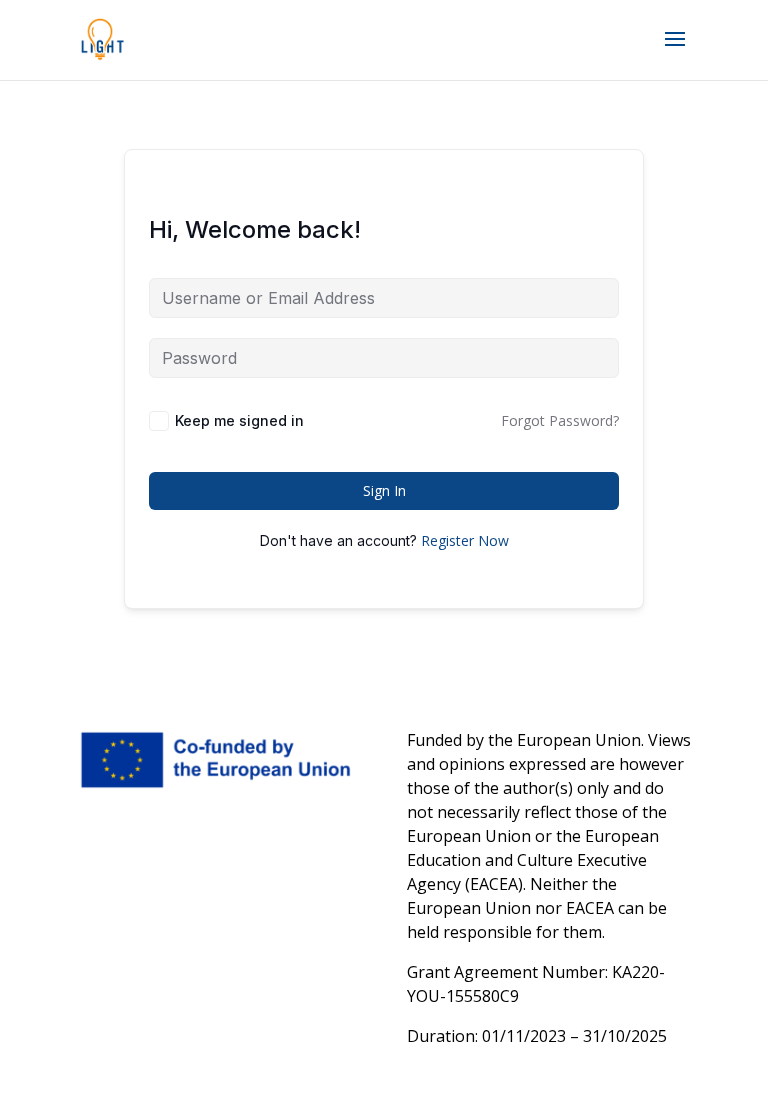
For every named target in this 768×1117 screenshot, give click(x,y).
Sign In (384, 490)
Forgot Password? (560, 420)
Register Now (465, 540)
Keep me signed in (239, 420)
